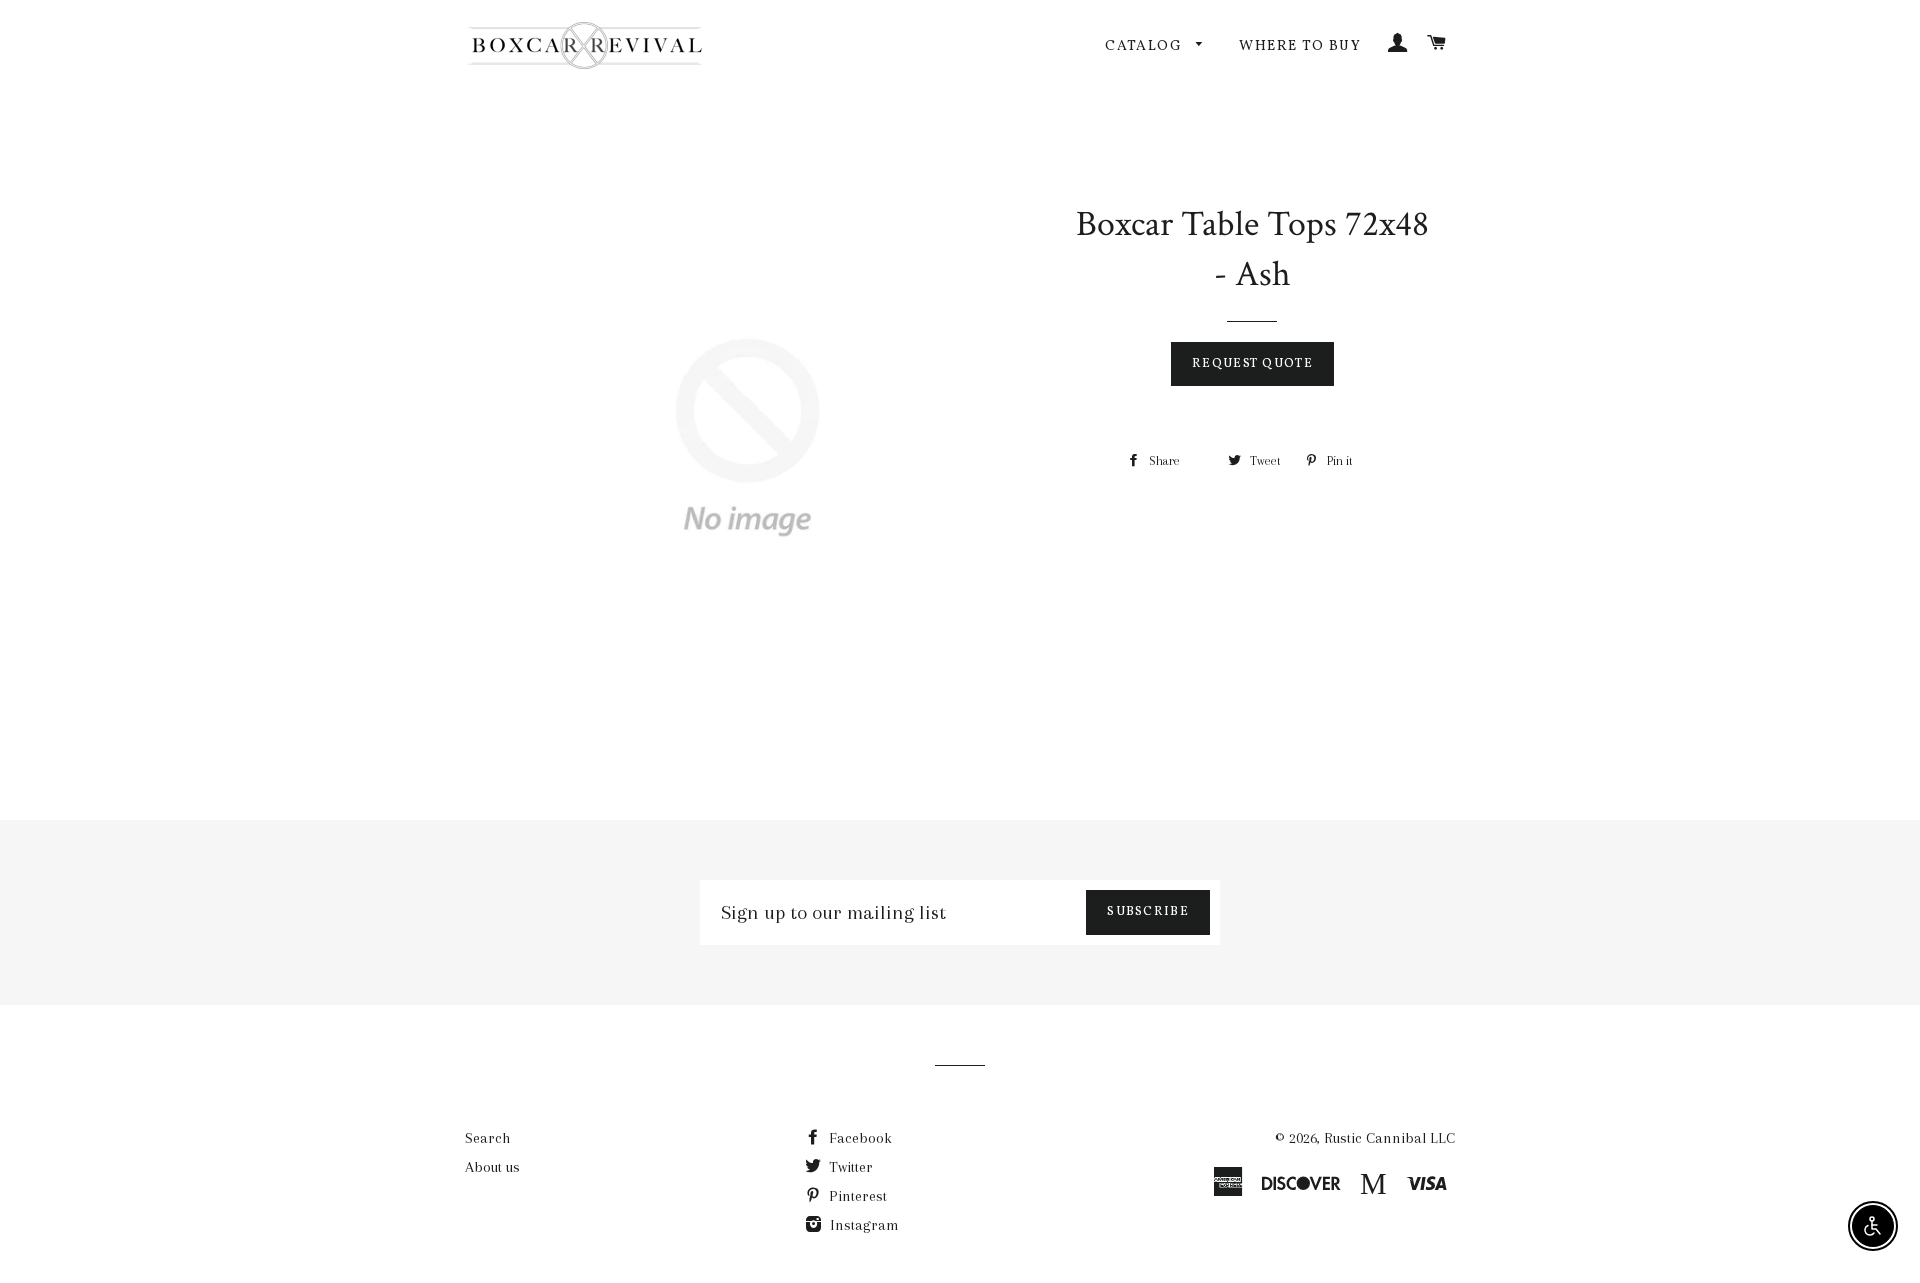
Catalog (1145, 46)
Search (487, 1138)
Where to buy (1300, 46)
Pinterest (856, 1196)
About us (492, 1167)
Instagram (862, 1225)
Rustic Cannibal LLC (1389, 1138)
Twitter (849, 1167)
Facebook (858, 1138)
